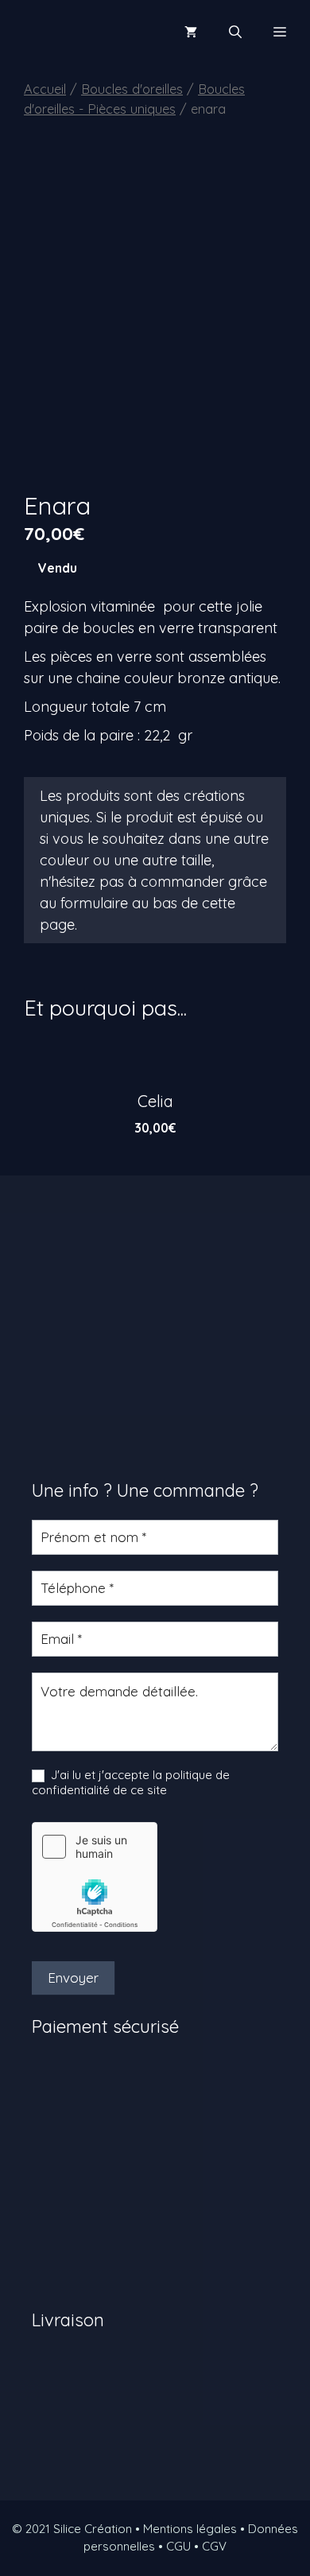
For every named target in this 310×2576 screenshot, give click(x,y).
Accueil (45, 89)
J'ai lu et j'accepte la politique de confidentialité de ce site (131, 1783)
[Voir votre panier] (191, 32)
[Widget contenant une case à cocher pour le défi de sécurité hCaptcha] (95, 1877)
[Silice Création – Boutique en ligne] (67, 32)
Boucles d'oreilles (132, 89)
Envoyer (73, 1978)
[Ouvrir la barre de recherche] (235, 32)
